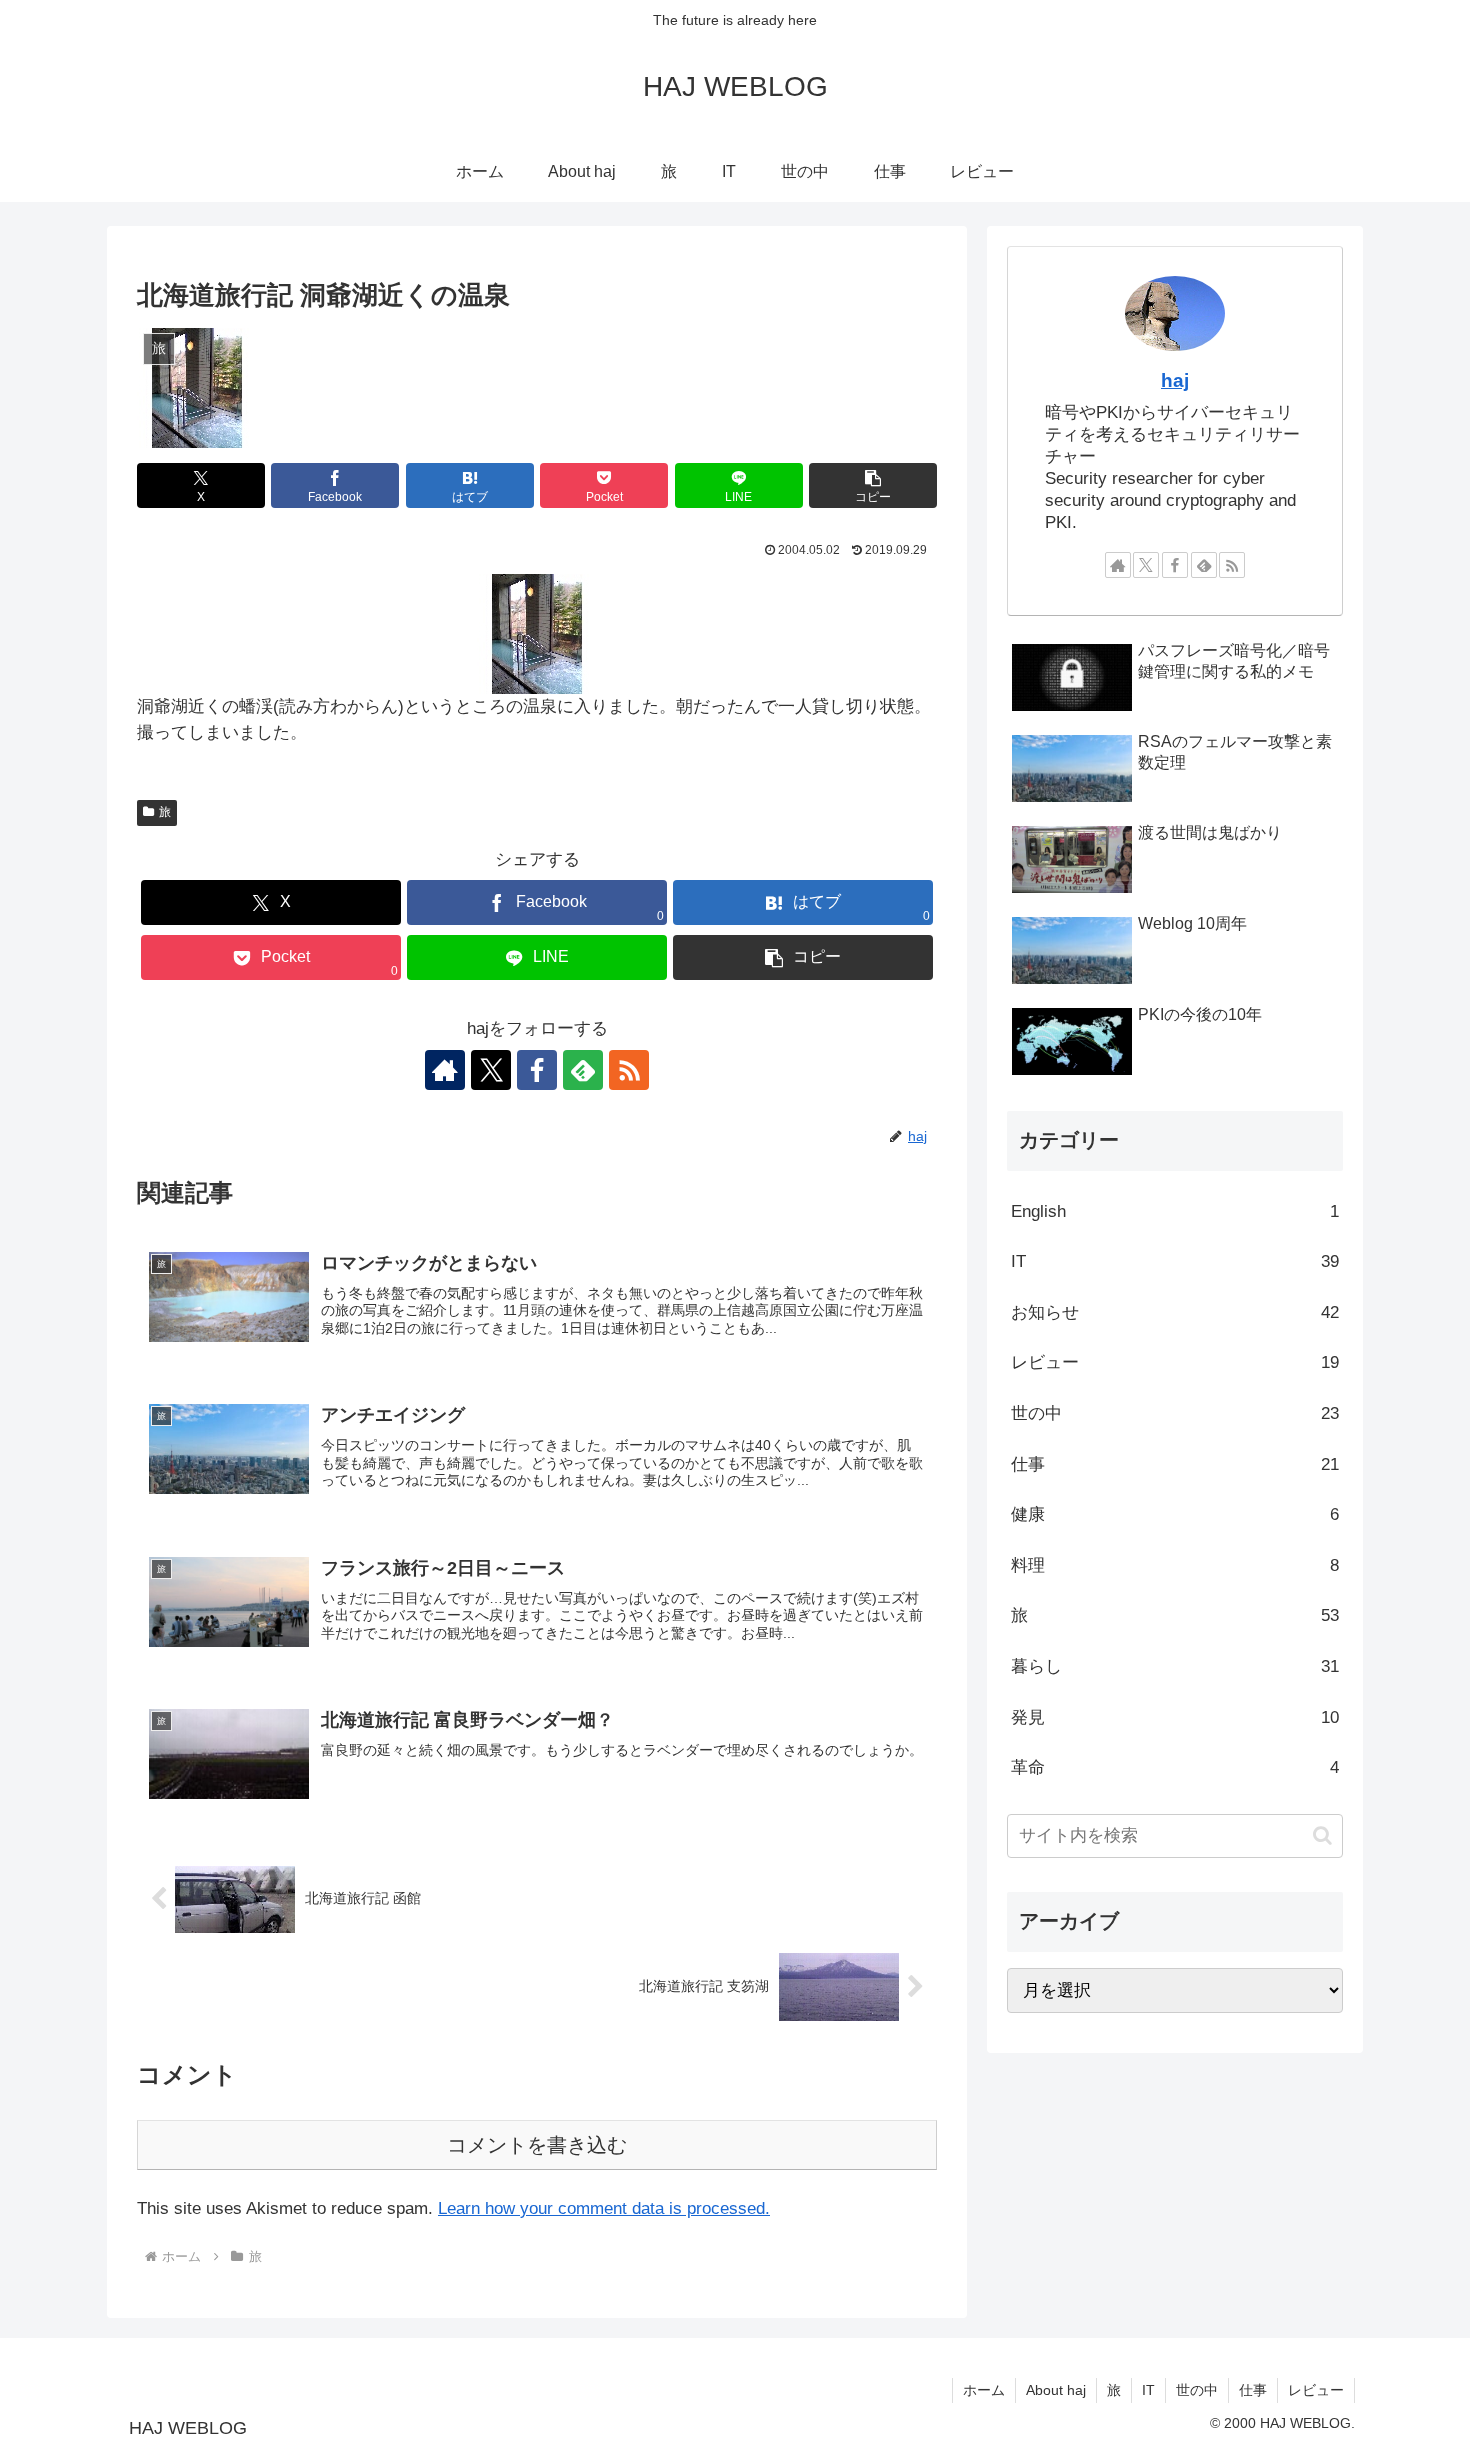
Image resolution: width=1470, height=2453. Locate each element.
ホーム (984, 2390)
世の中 (1197, 2390)
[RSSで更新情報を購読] (629, 1070)
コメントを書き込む (537, 2145)
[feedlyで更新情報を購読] (583, 1070)
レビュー (1316, 2390)
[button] (873, 485)
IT (1148, 2390)
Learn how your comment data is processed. (604, 2208)
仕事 (1253, 2390)
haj (1175, 380)
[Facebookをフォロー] (537, 1070)
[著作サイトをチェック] (445, 1070)
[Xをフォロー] (491, 1070)
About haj (1056, 2390)
